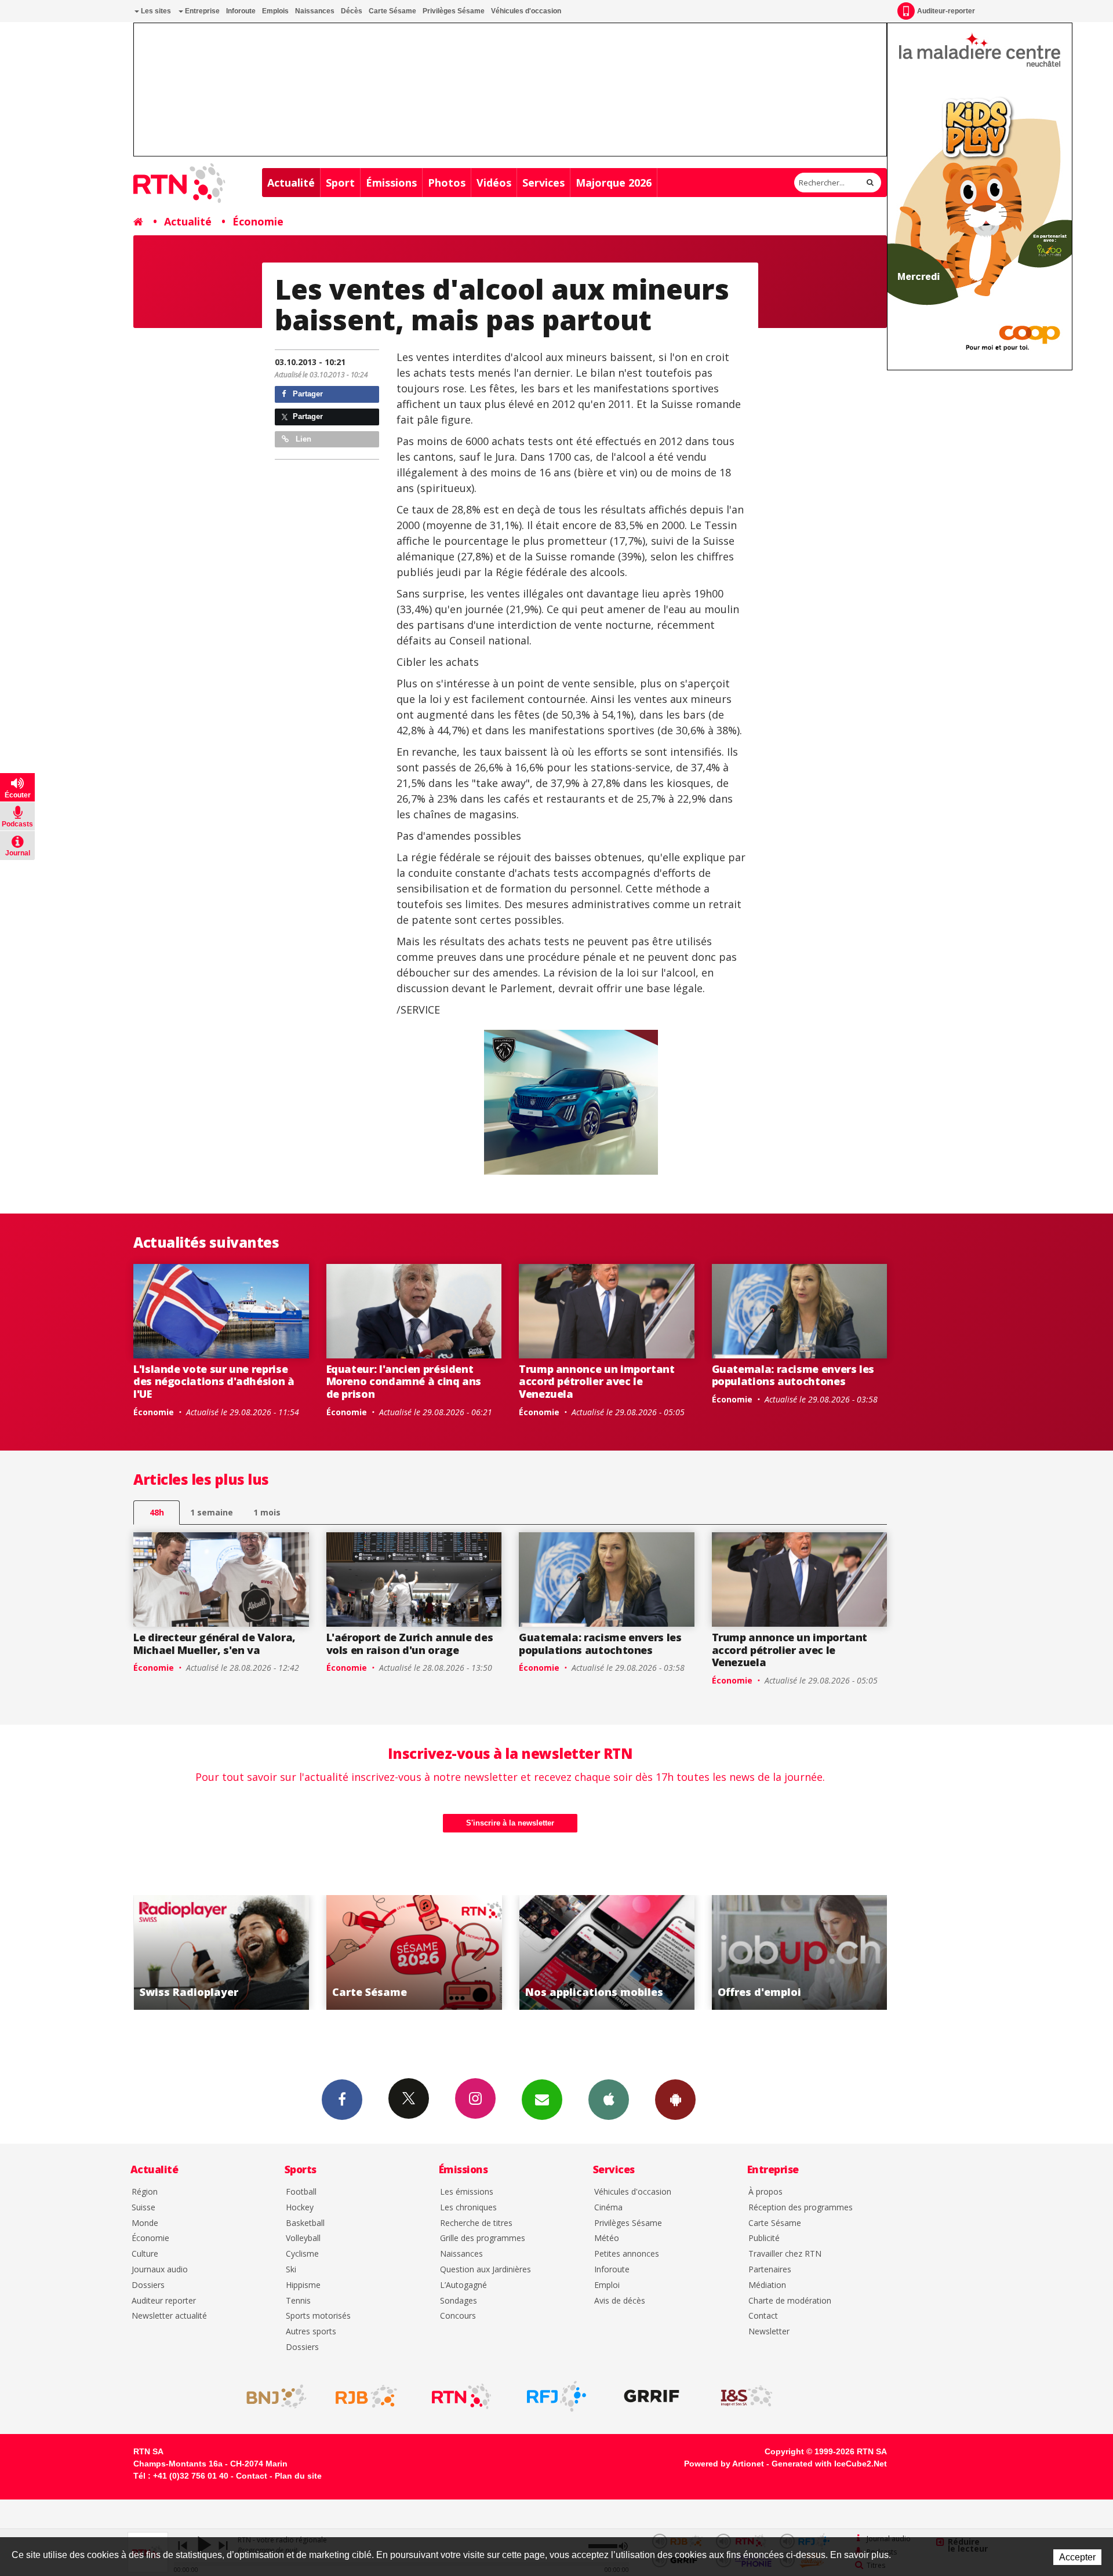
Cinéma (608, 2208)
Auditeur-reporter (946, 11)
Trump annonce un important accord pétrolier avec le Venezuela (597, 1381)
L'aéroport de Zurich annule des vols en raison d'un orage (410, 1644)
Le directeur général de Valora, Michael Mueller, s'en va (214, 1644)
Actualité (291, 183)
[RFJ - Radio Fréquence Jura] (556, 2396)
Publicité (764, 2238)
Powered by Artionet (724, 2464)
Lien (302, 439)
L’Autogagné (463, 2285)
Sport (340, 183)
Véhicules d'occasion (526, 11)
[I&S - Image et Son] (747, 2396)
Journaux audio (160, 2270)
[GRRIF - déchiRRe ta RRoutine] (652, 2396)
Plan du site (298, 2476)
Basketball (305, 2223)
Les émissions (467, 2192)
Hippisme (303, 2285)
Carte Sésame (392, 11)
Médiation (767, 2285)
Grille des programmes (483, 2238)
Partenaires (770, 2270)
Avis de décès (620, 2301)
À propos (765, 2192)
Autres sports (311, 2332)
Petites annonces (627, 2254)
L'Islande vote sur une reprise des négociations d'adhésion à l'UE (214, 1381)
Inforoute (241, 11)
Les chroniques (468, 2208)
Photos (447, 183)
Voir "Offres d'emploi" (607, 1952)
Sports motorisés (318, 2316)
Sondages (459, 2301)
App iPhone (609, 2100)
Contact (763, 2316)
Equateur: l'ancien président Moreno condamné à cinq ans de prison (404, 1381)
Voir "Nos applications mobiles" (414, 1952)
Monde (145, 2223)
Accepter (1077, 2557)
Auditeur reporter (164, 2301)
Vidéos (494, 183)
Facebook (342, 2100)
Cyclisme (302, 2254)
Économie (258, 221)
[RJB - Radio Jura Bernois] (366, 2396)
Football (301, 2192)
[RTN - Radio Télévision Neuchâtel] (461, 2396)
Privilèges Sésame (454, 11)
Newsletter (769, 2332)
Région (145, 2192)
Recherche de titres (476, 2223)
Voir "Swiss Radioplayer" (800, 1952)
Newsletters (542, 2100)
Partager (307, 394)
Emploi (607, 2285)
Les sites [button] (155, 11)
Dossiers (148, 2285)
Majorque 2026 (614, 183)
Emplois (275, 11)
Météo (607, 2238)
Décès (352, 11)
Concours (458, 2316)
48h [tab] (157, 1512)
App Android (675, 2100)
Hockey (300, 2208)
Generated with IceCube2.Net (829, 2464)
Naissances (315, 11)
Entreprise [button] (201, 11)
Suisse (143, 2208)
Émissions (391, 183)
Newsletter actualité (169, 2316)
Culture (145, 2254)
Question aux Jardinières (485, 2270)
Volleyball (303, 2238)
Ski (291, 2270)
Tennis (298, 2301)
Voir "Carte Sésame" (221, 1952)
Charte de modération (790, 2301)
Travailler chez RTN (785, 2254)
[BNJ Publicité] (271, 2396)
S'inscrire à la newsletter (510, 1823)
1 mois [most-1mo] (267, 1512)
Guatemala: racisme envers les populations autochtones (793, 1375)
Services (543, 183)
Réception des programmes (801, 2208)
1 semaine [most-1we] (212, 1512)
